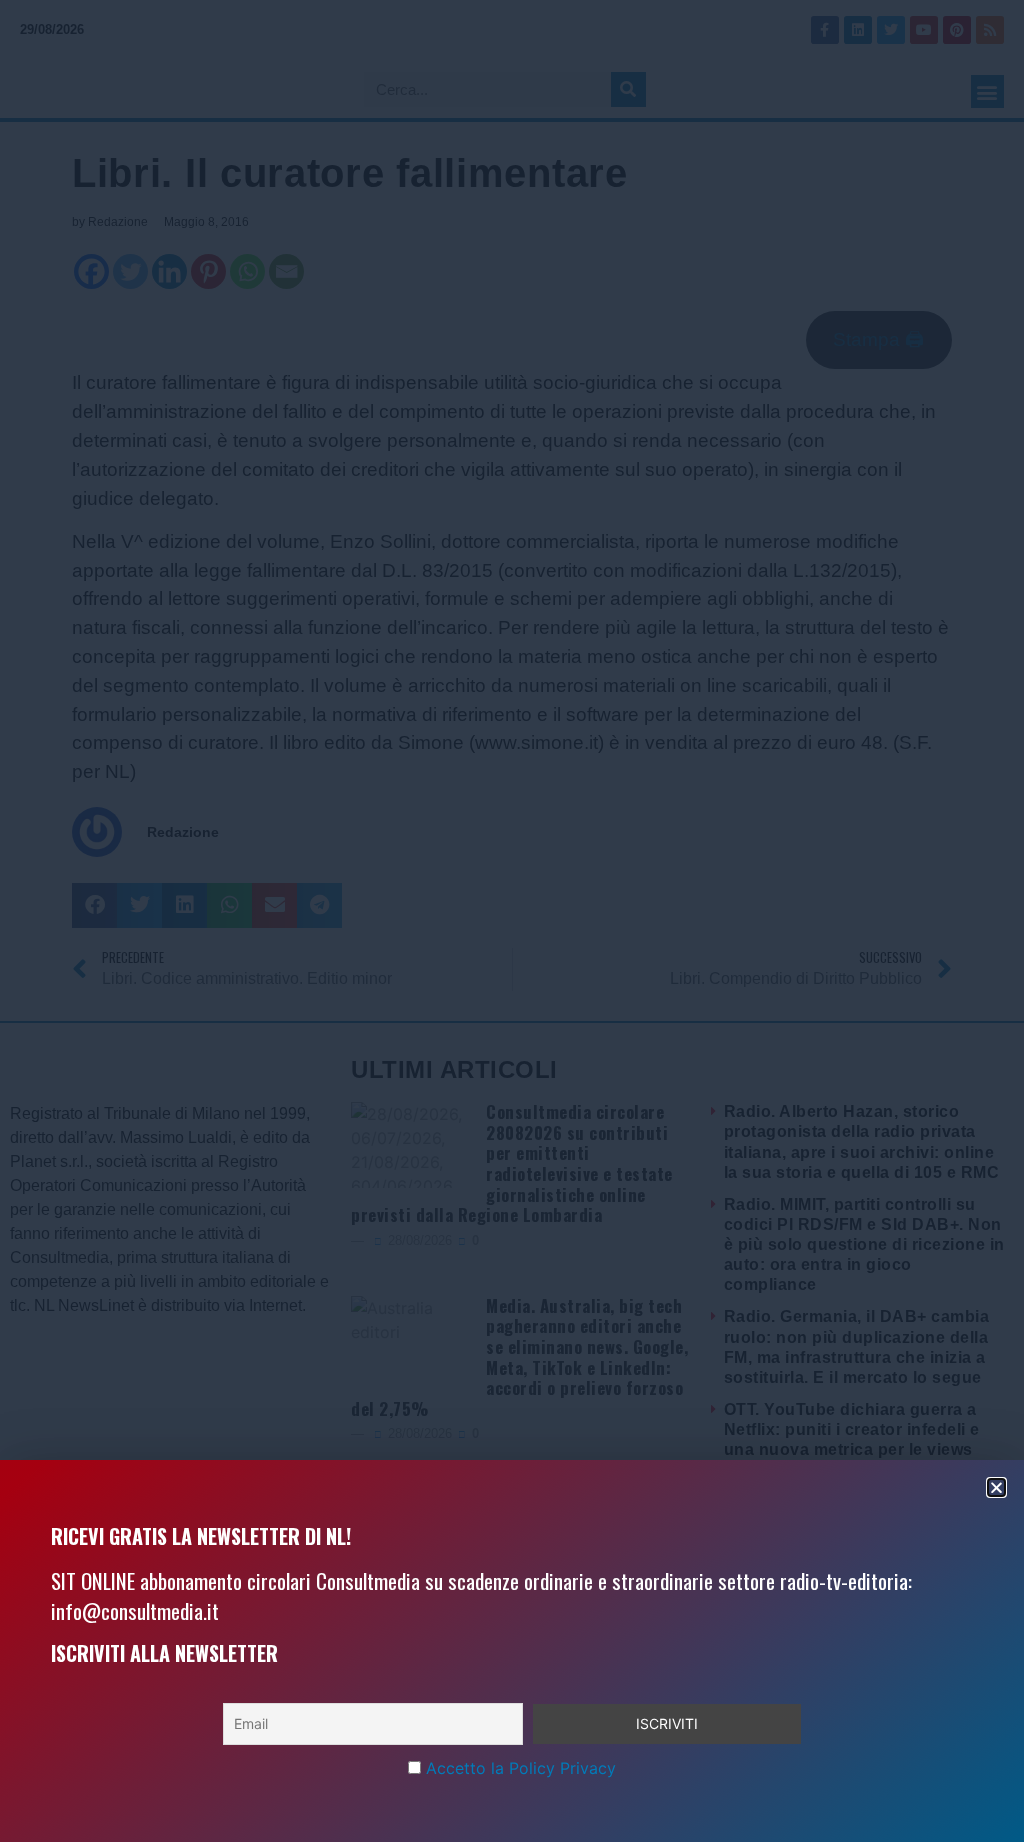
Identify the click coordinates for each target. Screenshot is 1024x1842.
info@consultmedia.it (135, 1610)
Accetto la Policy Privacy (521, 1768)
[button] (996, 1487)
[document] (512, 921)
